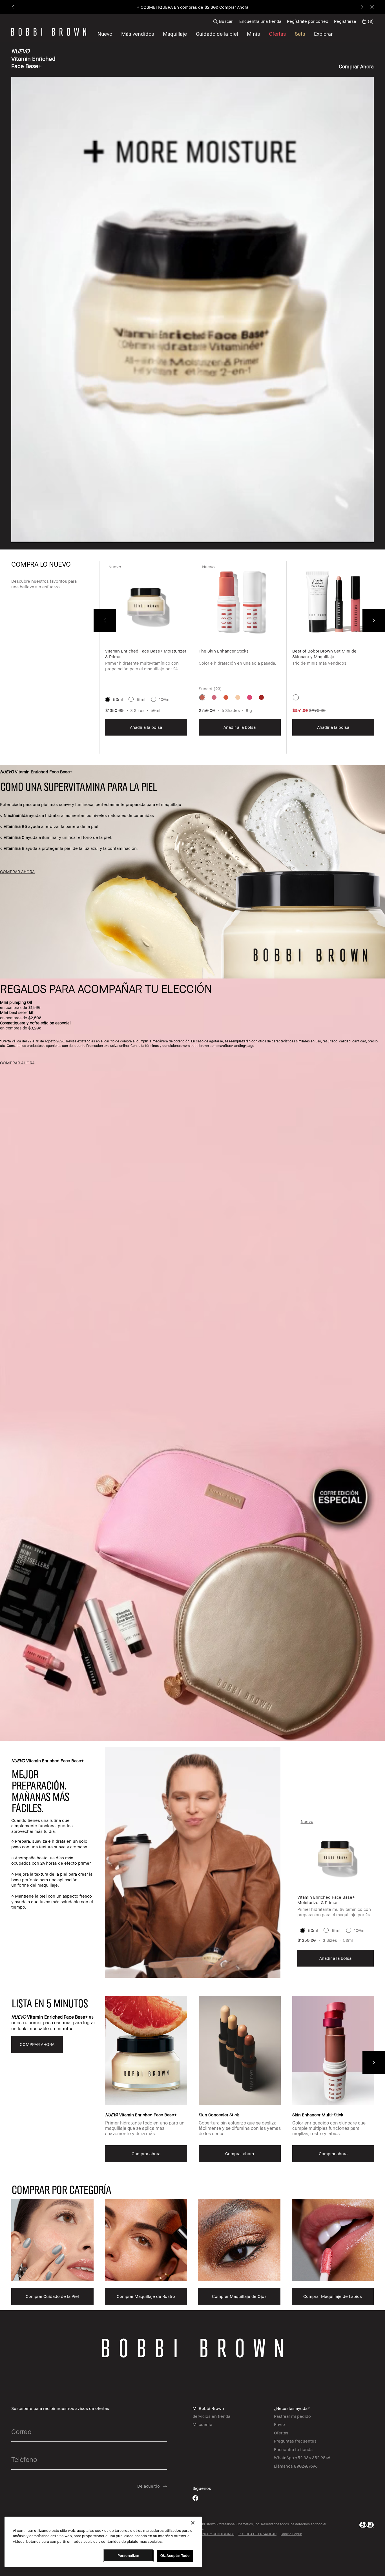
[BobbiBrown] (49, 32)
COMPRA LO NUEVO (41, 564)
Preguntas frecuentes (295, 2441)
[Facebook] (195, 2498)
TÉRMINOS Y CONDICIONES (213, 2534)
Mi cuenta (202, 2424)
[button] (323, 34)
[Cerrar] (193, 2523)
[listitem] (146, 657)
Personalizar (129, 2555)
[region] (103, 2542)
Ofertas (281, 2433)
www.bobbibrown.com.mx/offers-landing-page (218, 1046)
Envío (279, 2424)
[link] (368, 21)
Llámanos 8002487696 (296, 2466)
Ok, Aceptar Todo (175, 2555)
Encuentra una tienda (260, 21)
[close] (372, 7)
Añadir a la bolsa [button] (146, 727)
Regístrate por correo (308, 21)
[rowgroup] (193, 2243)
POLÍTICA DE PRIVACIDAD (257, 2534)
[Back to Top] (368, 1938)
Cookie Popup (291, 2534)
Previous (105, 620)
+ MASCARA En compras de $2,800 (193, 7)
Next (374, 620)
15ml (141, 699)
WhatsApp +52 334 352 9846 (302, 2457)
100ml (165, 699)
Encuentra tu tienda (293, 2449)
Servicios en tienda (211, 2416)
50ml (118, 699)
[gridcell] (202, 697)
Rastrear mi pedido (292, 2416)
